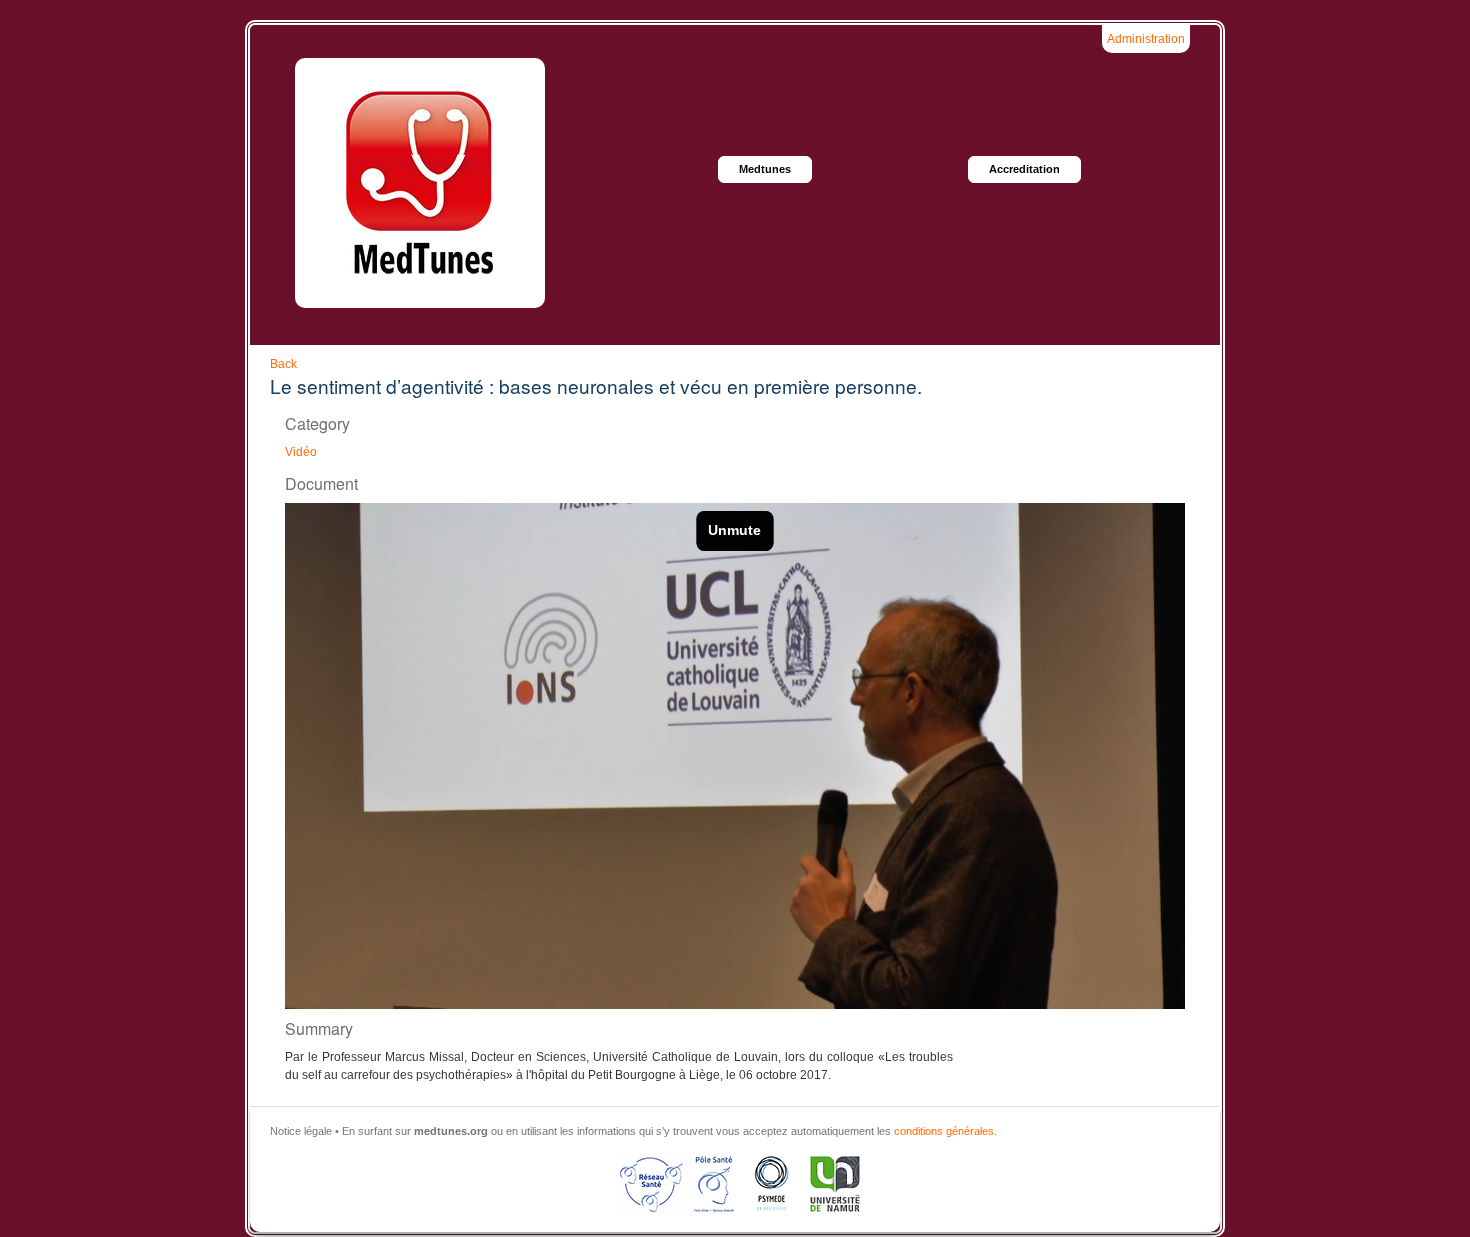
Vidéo (301, 452)
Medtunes (765, 169)
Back (283, 364)
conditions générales (944, 1131)
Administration (1146, 39)
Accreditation (1024, 169)
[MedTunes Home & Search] (420, 183)
